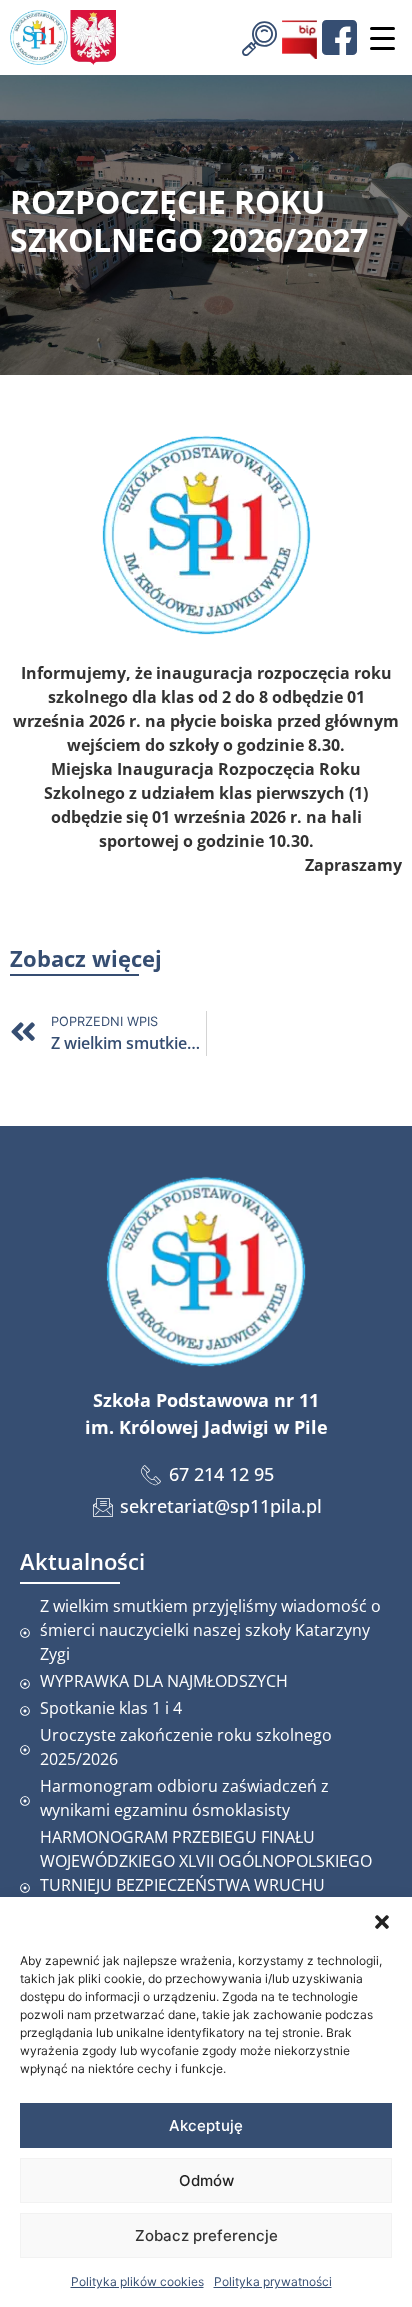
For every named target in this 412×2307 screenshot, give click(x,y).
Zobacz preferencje (206, 2235)
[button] (382, 1922)
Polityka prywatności (273, 2281)
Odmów (206, 2180)
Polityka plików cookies (137, 2281)
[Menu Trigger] (382, 38)
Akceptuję (206, 2125)
